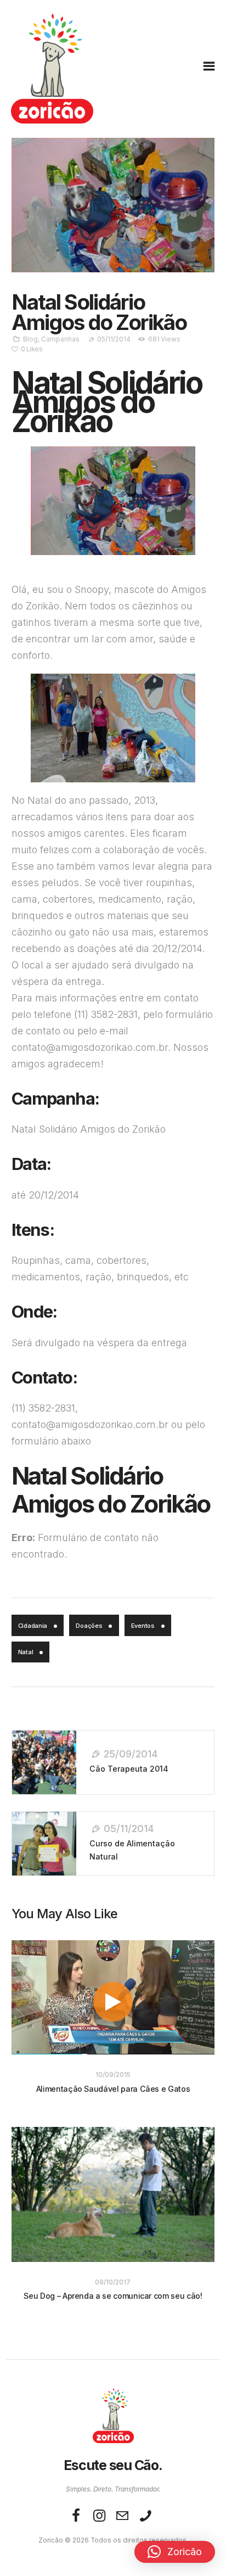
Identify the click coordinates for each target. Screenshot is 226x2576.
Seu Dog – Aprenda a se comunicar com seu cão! (113, 2296)
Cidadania (33, 1626)
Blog (30, 339)
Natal (26, 1652)
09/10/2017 (113, 2282)
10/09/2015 (113, 2075)
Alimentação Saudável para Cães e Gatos (113, 2089)
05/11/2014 (114, 339)
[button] (175, 2552)
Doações (89, 1626)
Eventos (143, 1626)
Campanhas (60, 339)
